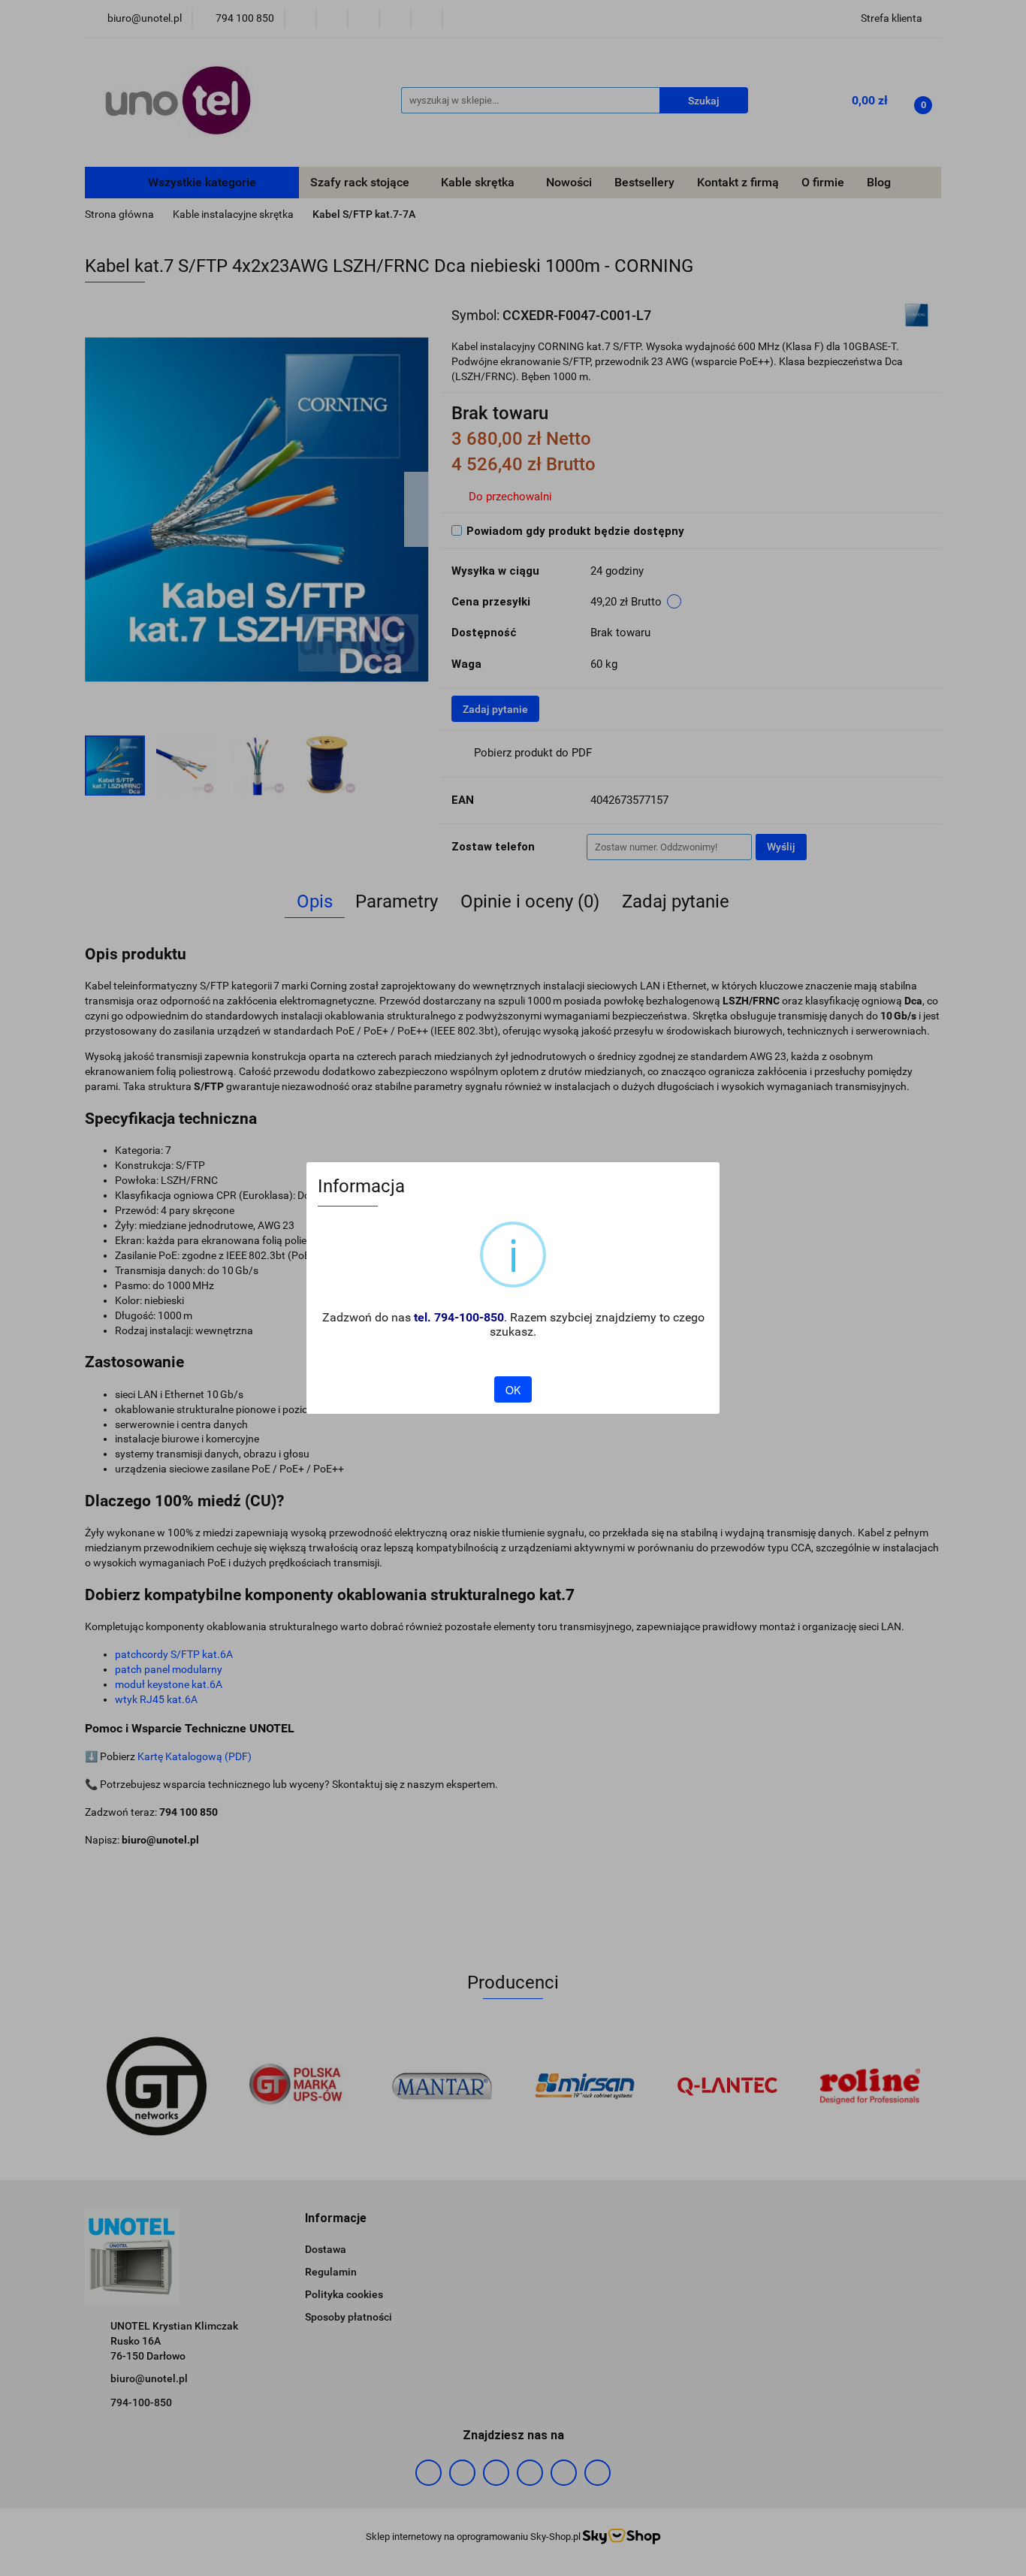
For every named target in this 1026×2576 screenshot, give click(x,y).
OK (513, 1390)
